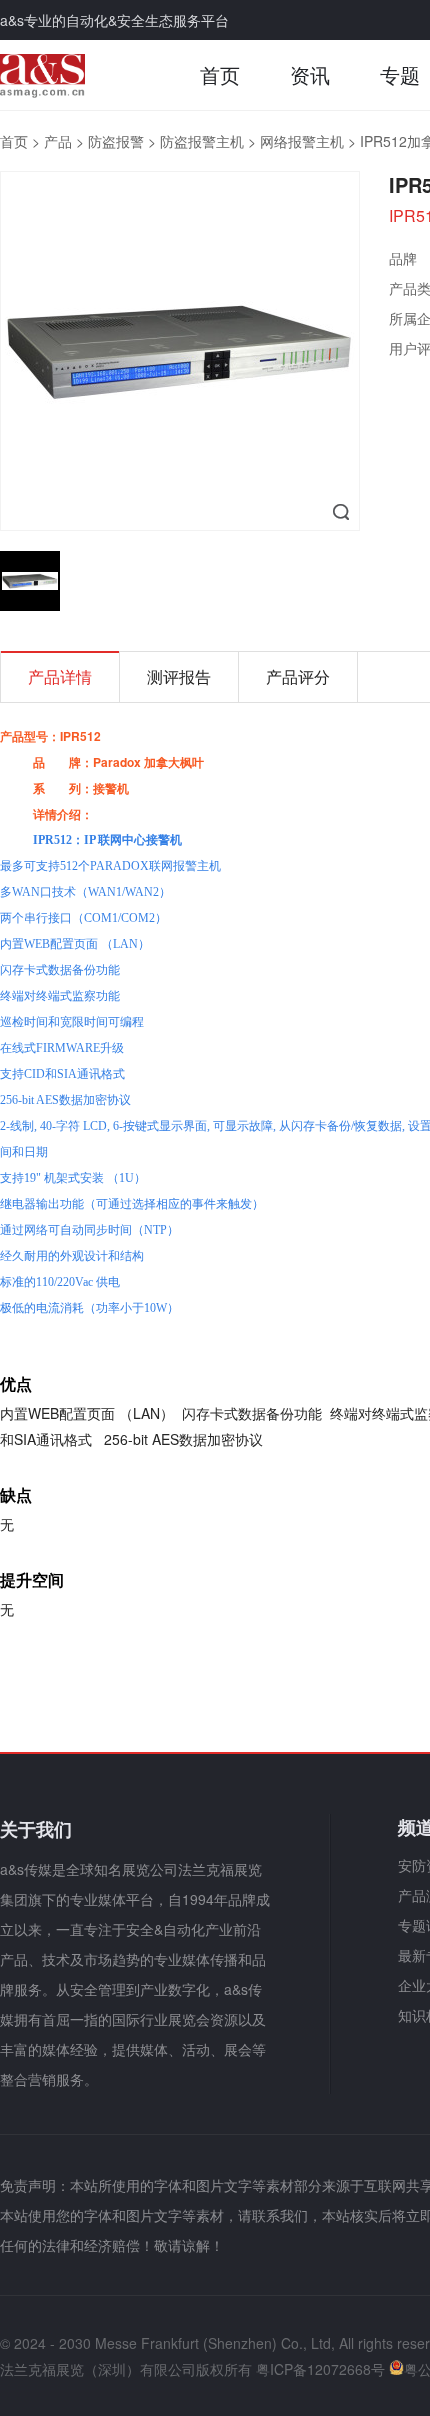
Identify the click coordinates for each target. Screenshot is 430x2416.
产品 (58, 141)
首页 (220, 74)
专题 (400, 74)
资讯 (310, 74)
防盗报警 (116, 141)
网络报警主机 (302, 141)
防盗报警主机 (202, 141)
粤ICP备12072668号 (320, 2369)
